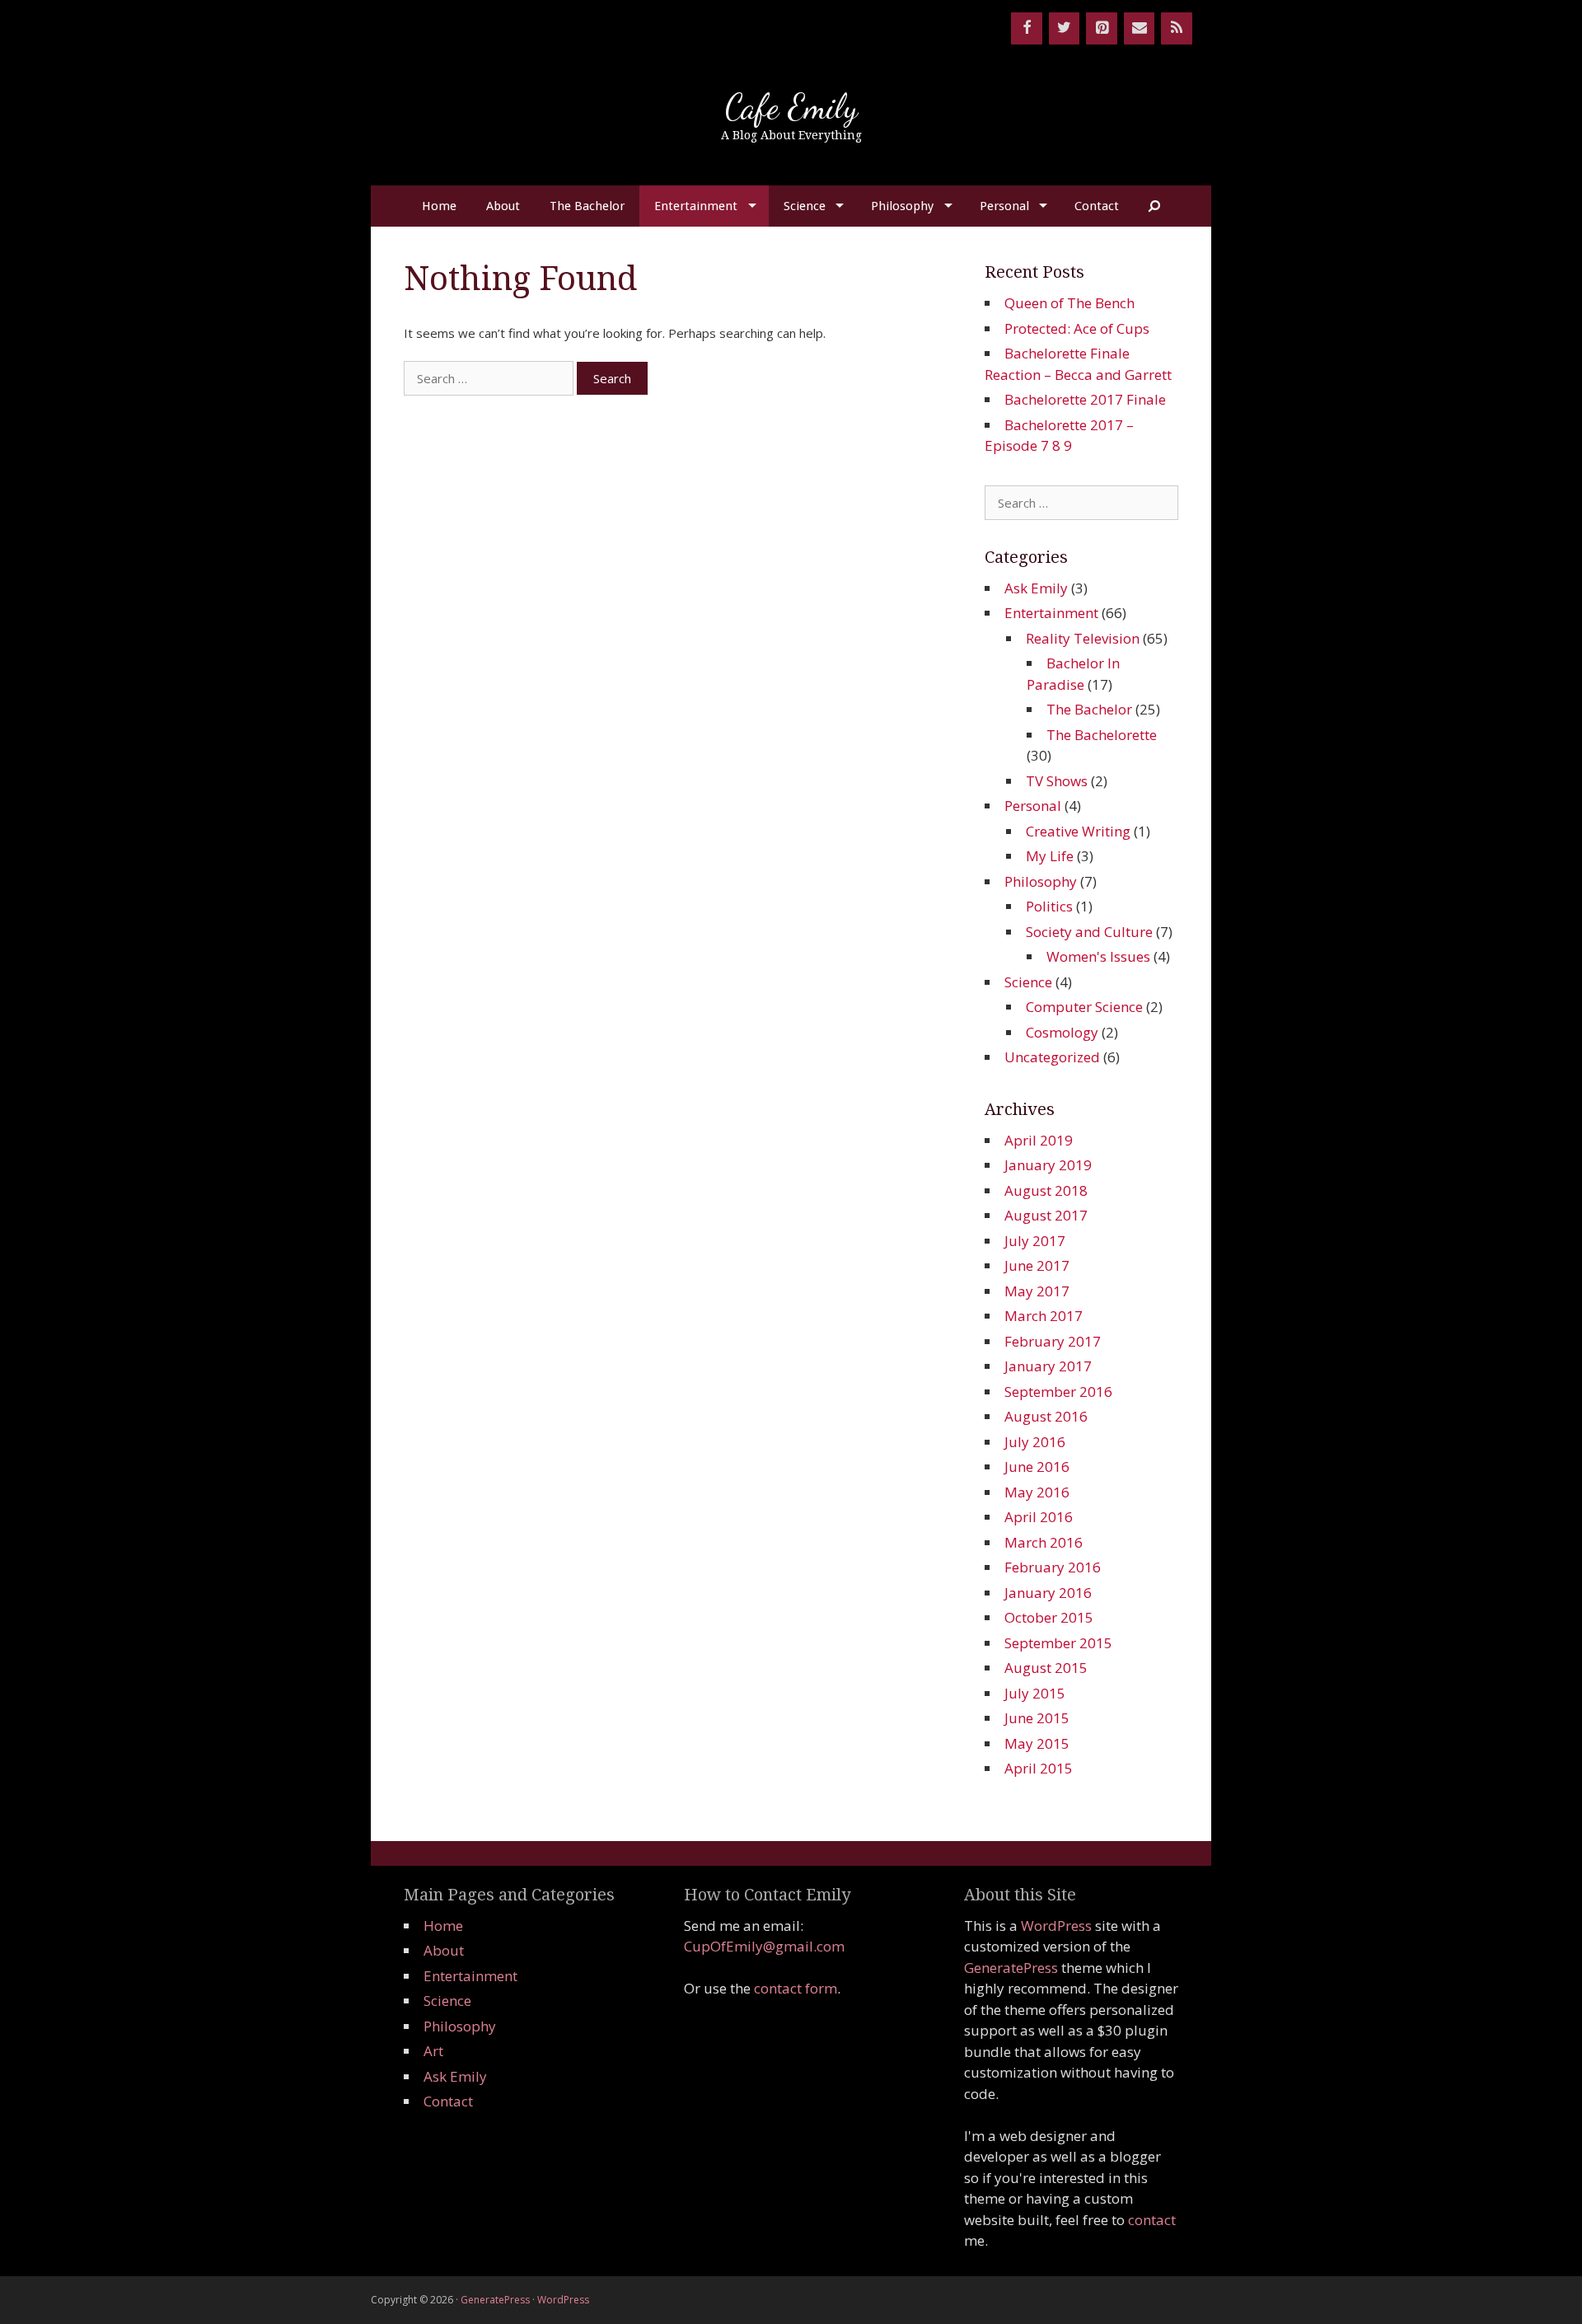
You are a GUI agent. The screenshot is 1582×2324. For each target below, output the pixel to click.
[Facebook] (1027, 28)
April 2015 (1039, 1768)
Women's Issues (1098, 956)
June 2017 (1037, 1265)
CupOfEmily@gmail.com (764, 1946)
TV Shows (1057, 781)
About (503, 206)
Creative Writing (1078, 831)
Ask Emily (1036, 588)
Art (433, 2051)
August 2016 (1046, 1416)
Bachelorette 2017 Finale (1085, 399)
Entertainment (696, 206)
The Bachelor (587, 206)
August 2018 (1046, 1190)
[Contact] (1140, 28)
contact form (796, 1988)
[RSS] (1177, 28)
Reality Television (1083, 638)
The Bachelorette (1102, 735)
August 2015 (1046, 1668)
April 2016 (1039, 1517)
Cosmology (1062, 1032)
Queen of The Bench (1069, 303)
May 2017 (1037, 1291)
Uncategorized (1052, 1057)
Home (439, 206)
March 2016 (1044, 1542)
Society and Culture (1089, 932)
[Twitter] (1065, 28)
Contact (1097, 206)
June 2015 (1037, 1718)
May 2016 (1037, 1492)
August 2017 (1046, 1215)
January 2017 (1048, 1366)
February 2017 (1053, 1341)
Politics (1049, 906)
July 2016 (1035, 1442)
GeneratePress (1011, 1968)
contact (1152, 2220)
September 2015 (1058, 1643)
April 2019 (1039, 1140)
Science (805, 206)
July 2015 (1035, 1693)
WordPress (1056, 1926)
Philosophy (902, 206)
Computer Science (1084, 1007)
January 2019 (1048, 1165)
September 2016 (1058, 1392)
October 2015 (1049, 1617)
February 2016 (1053, 1567)
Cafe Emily (791, 107)
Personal (1004, 206)
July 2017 (1035, 1241)
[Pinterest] (1102, 28)
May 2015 (1037, 1743)
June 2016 (1037, 1467)
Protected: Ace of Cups (1077, 328)
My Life (1050, 856)
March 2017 (1044, 1316)
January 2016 (1048, 1593)
